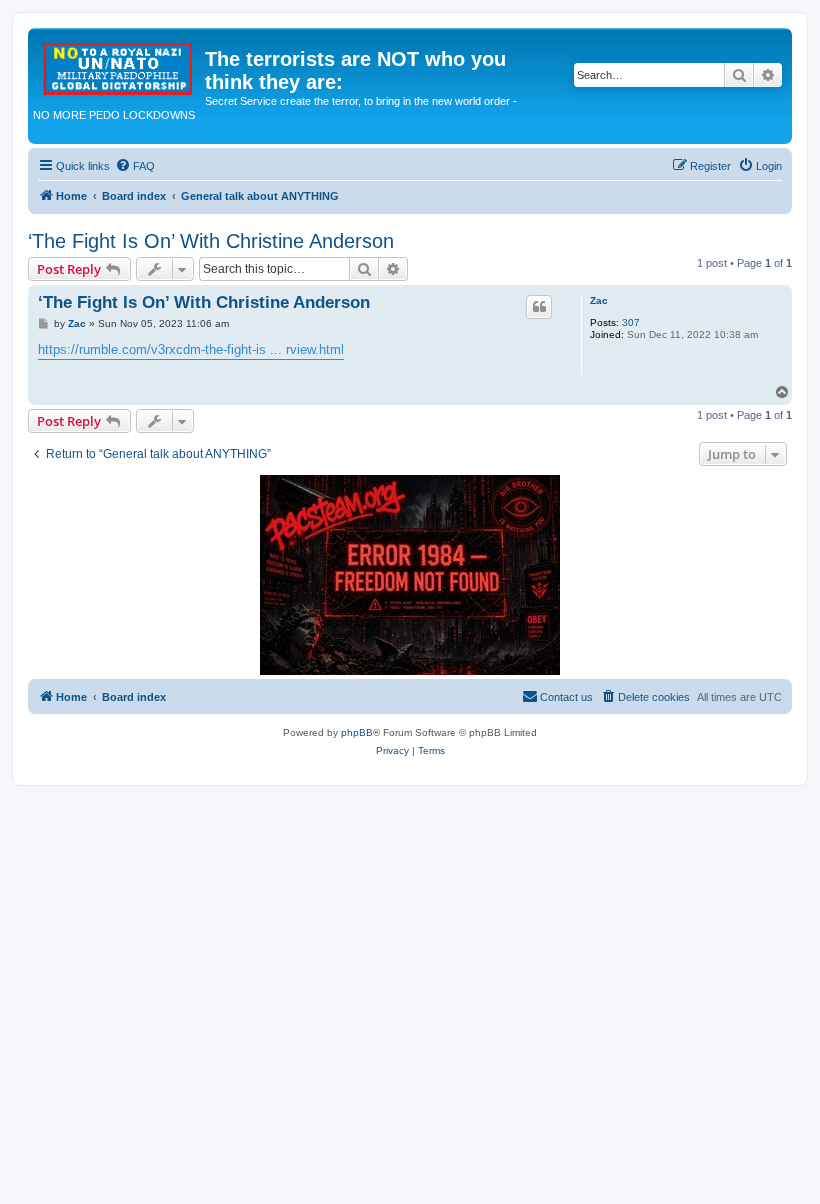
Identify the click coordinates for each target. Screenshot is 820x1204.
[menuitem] (135, 166)
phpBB (357, 732)
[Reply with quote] (539, 307)
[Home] (119, 65)
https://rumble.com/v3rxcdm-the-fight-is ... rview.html (191, 349)
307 (631, 322)
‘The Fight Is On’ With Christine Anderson (211, 241)
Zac (599, 300)
